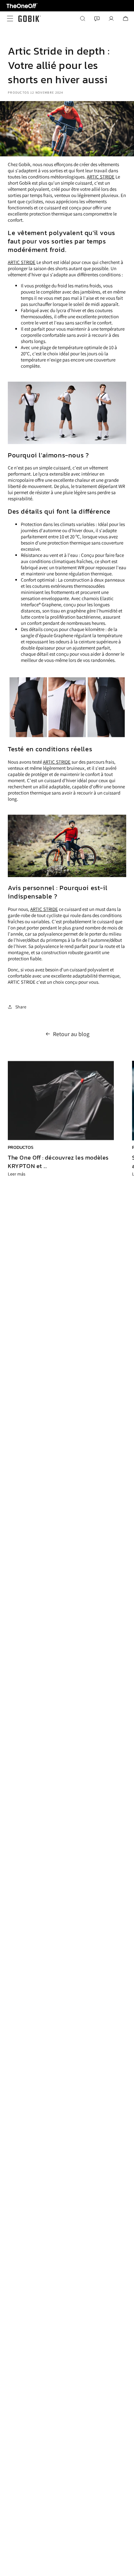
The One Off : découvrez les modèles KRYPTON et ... (58, 1162)
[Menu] (8, 19)
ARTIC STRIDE (101, 177)
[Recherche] (83, 19)
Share (21, 1007)
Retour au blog (71, 1034)
